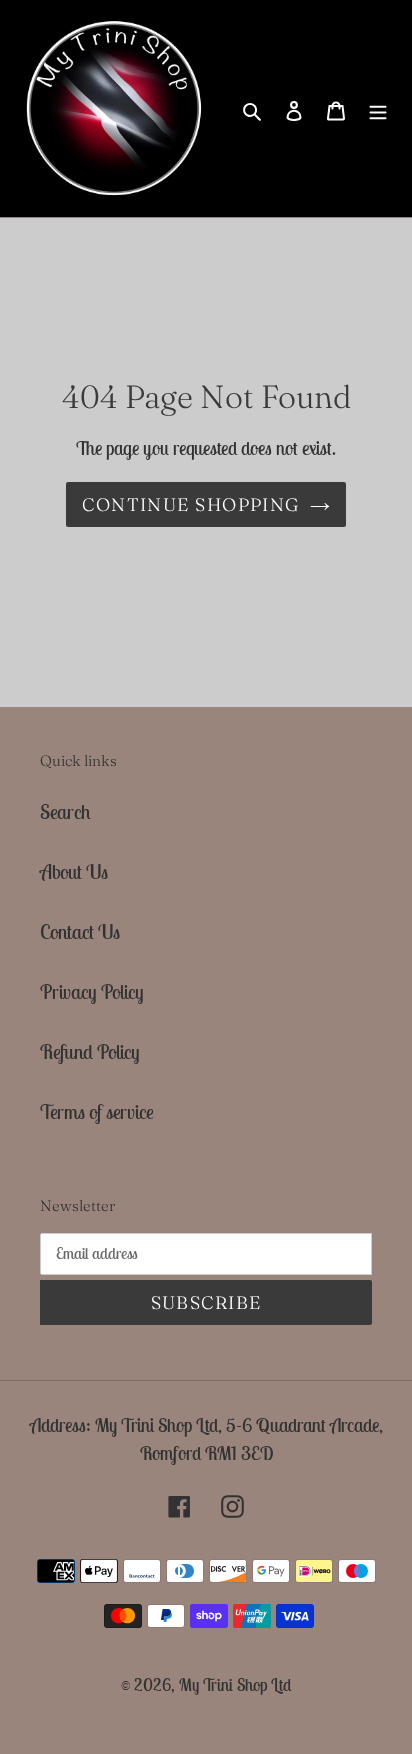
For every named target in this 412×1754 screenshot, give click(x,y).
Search (65, 811)
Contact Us (80, 931)
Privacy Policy (92, 991)
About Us (74, 871)
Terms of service (97, 1111)
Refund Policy (90, 1051)
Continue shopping (190, 504)
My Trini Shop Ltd (235, 1685)
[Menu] (378, 109)
